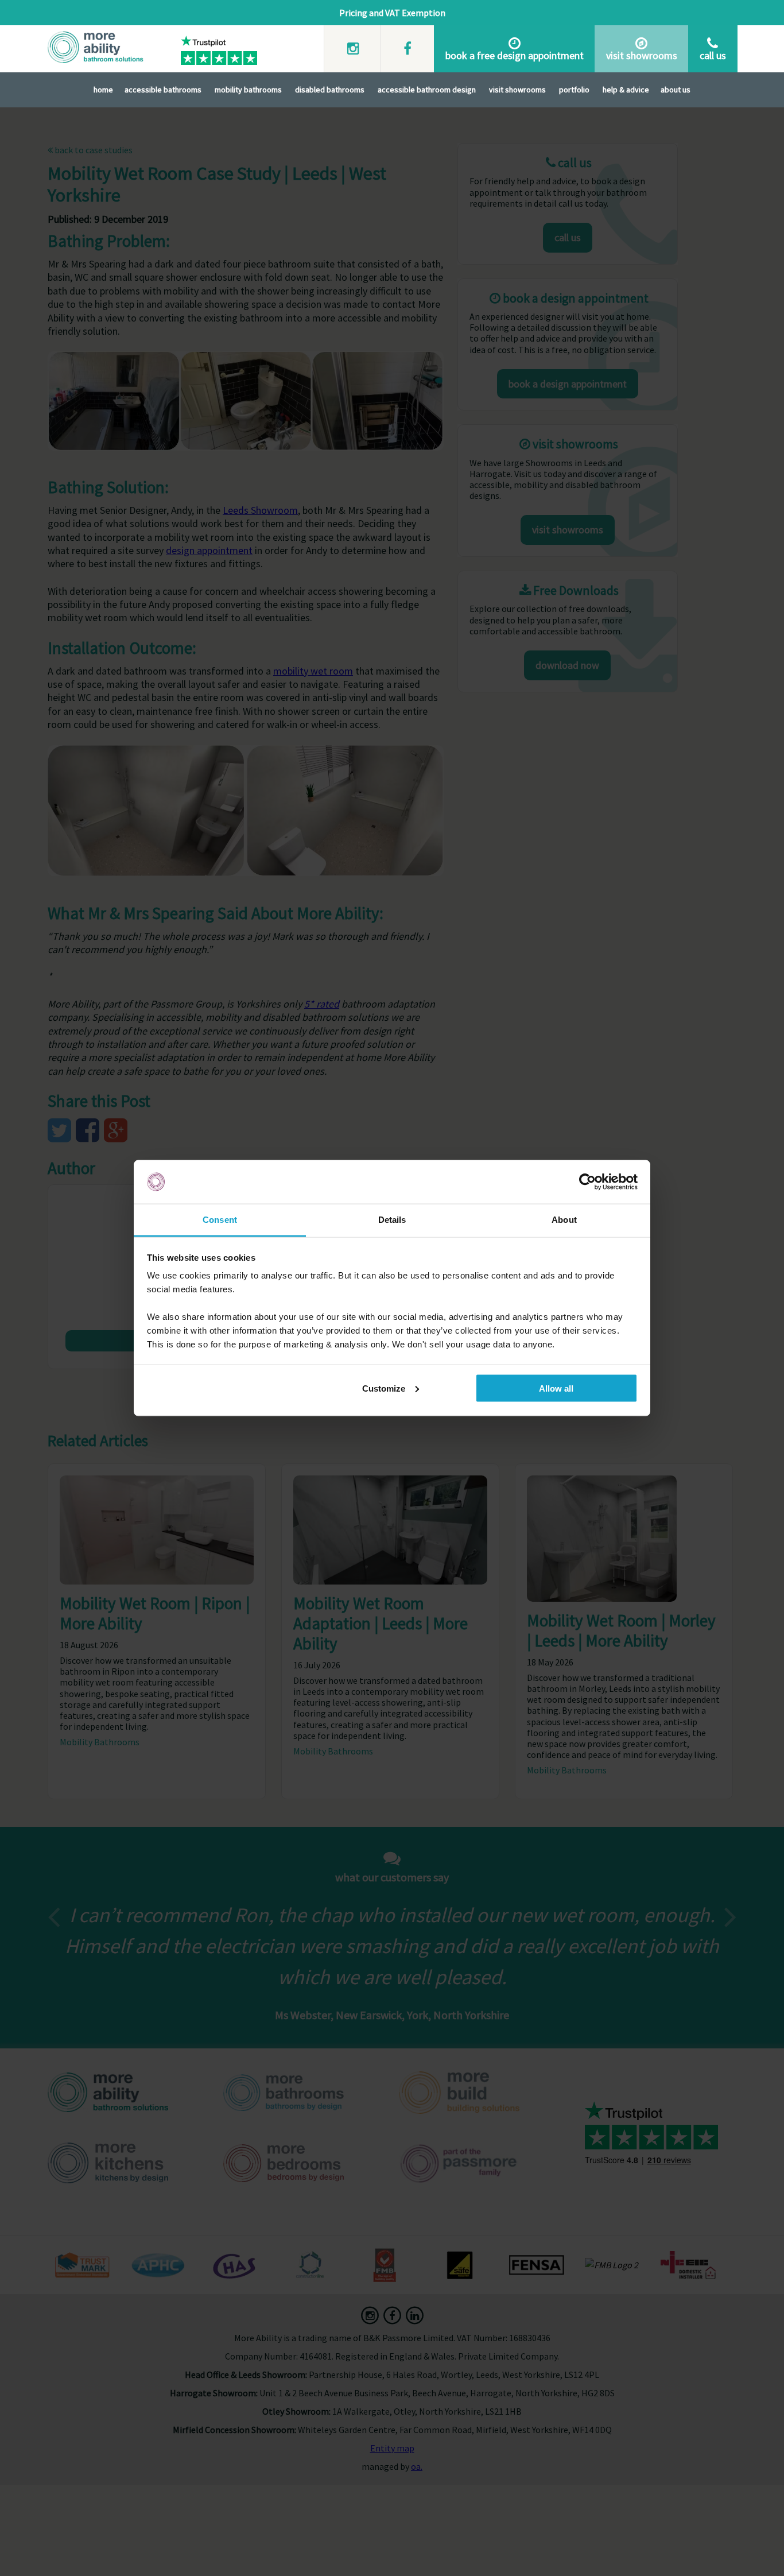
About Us (676, 90)
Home (103, 90)
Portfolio (574, 90)
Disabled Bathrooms (330, 90)
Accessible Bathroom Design (427, 90)
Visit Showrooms (517, 90)
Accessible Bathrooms (163, 90)
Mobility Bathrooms (248, 90)
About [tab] (564, 1220)
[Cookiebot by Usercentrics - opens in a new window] (587, 1182)
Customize (384, 1388)
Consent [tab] (220, 1220)
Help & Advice (626, 90)
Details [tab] (392, 1220)
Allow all (556, 1388)
